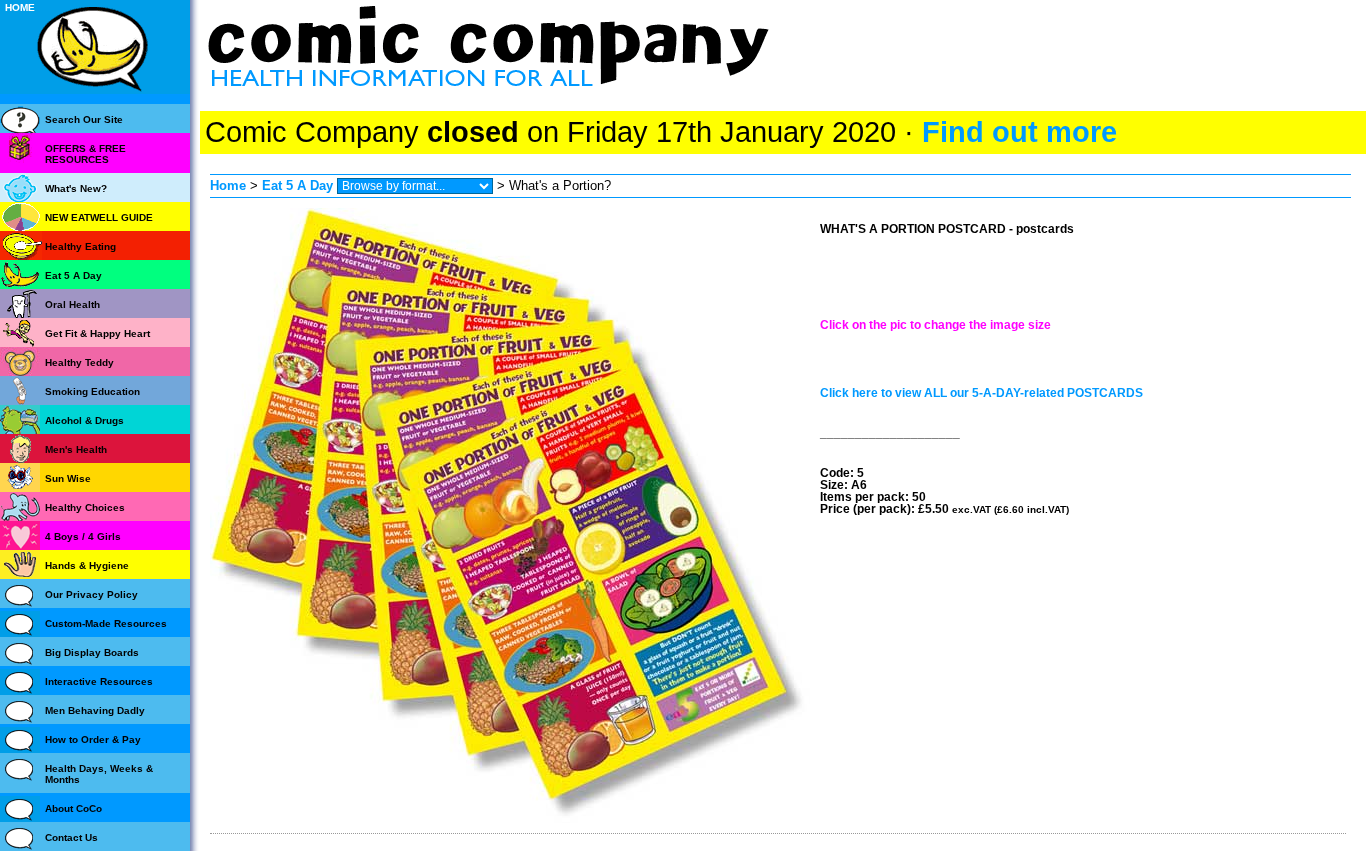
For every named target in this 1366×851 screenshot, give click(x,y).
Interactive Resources (99, 681)
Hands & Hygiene (87, 565)
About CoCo (73, 808)
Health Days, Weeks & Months (99, 774)
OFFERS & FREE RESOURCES (85, 154)
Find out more (1019, 132)
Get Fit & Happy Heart (97, 333)
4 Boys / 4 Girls (83, 536)
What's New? (76, 188)
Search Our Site (84, 119)
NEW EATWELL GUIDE (99, 217)
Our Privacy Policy (91, 594)
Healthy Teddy (79, 362)
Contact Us (71, 837)
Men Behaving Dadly (95, 710)
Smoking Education (92, 391)
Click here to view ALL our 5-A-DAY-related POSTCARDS (981, 393)
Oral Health (72, 304)
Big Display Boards (92, 652)
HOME (20, 7)
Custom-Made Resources (106, 623)
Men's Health (76, 449)
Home (228, 185)
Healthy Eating (80, 246)
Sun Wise (68, 478)
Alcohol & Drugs (84, 420)
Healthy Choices (85, 507)
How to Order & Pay (93, 739)
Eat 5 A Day (297, 185)
